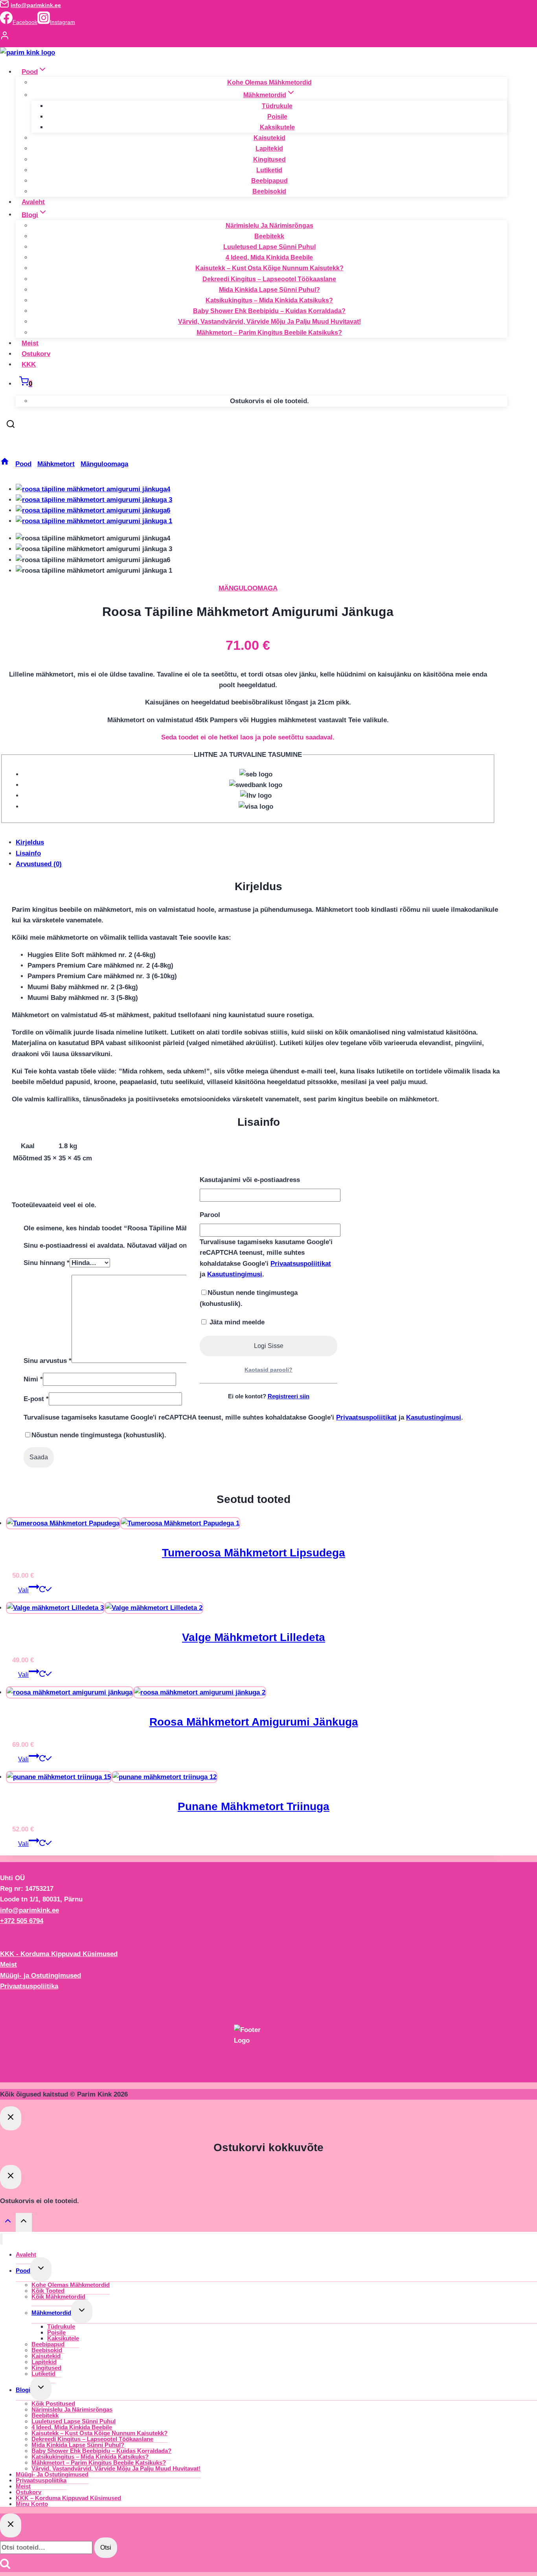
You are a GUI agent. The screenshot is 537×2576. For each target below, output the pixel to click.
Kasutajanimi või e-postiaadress (250, 1180)
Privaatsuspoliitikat (301, 1264)
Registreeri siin (289, 1396)
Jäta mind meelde (236, 1322)
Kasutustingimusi (235, 1274)
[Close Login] (11, 2118)
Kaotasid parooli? (268, 1370)
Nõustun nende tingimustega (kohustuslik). (249, 1298)
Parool (210, 1215)
